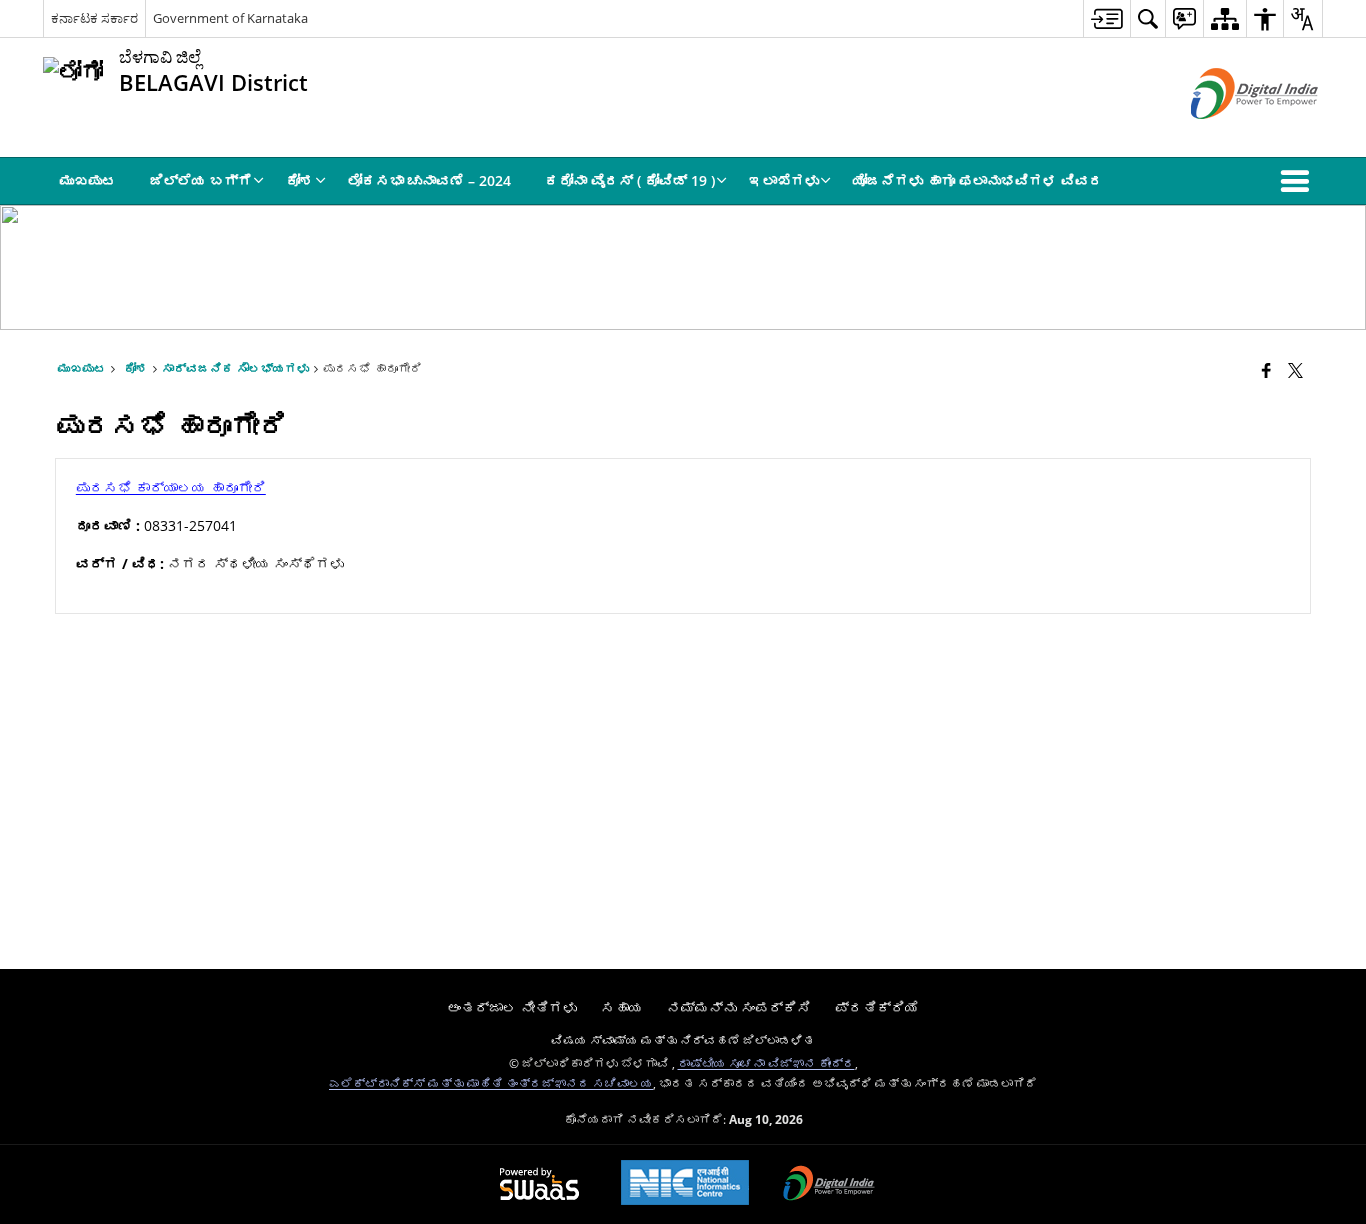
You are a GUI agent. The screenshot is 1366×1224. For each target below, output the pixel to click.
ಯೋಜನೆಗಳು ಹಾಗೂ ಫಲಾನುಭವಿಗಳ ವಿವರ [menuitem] (978, 180)
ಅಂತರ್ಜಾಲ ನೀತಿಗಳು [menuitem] (512, 1007)
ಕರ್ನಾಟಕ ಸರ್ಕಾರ (94, 18)
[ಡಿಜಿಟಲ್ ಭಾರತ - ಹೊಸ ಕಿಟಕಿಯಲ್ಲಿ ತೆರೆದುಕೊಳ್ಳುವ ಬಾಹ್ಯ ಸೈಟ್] (1229, 135)
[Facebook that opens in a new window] (1266, 370)
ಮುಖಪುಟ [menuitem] (88, 180)
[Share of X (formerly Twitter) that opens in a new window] (1295, 370)
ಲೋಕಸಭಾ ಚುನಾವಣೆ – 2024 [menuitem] (429, 180)
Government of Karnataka (230, 18)
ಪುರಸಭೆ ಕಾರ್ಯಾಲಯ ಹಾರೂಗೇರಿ (171, 487)
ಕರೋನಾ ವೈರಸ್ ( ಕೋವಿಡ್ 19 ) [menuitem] (630, 180)
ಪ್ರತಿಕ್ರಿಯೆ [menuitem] (877, 1007)
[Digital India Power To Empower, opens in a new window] (829, 1185)
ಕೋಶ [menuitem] (300, 180)
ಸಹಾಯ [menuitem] (622, 1007)
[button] (1299, 181)
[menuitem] (1106, 18)
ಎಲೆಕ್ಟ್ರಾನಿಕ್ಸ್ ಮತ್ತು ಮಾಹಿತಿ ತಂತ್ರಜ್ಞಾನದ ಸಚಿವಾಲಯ (491, 1083)
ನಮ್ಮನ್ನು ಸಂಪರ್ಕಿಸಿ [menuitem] (739, 1007)
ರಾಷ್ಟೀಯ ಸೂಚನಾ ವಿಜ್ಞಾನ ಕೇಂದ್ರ (766, 1063)
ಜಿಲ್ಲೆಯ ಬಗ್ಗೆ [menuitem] (201, 180)
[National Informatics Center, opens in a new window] (685, 1184)
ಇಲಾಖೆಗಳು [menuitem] (784, 180)
